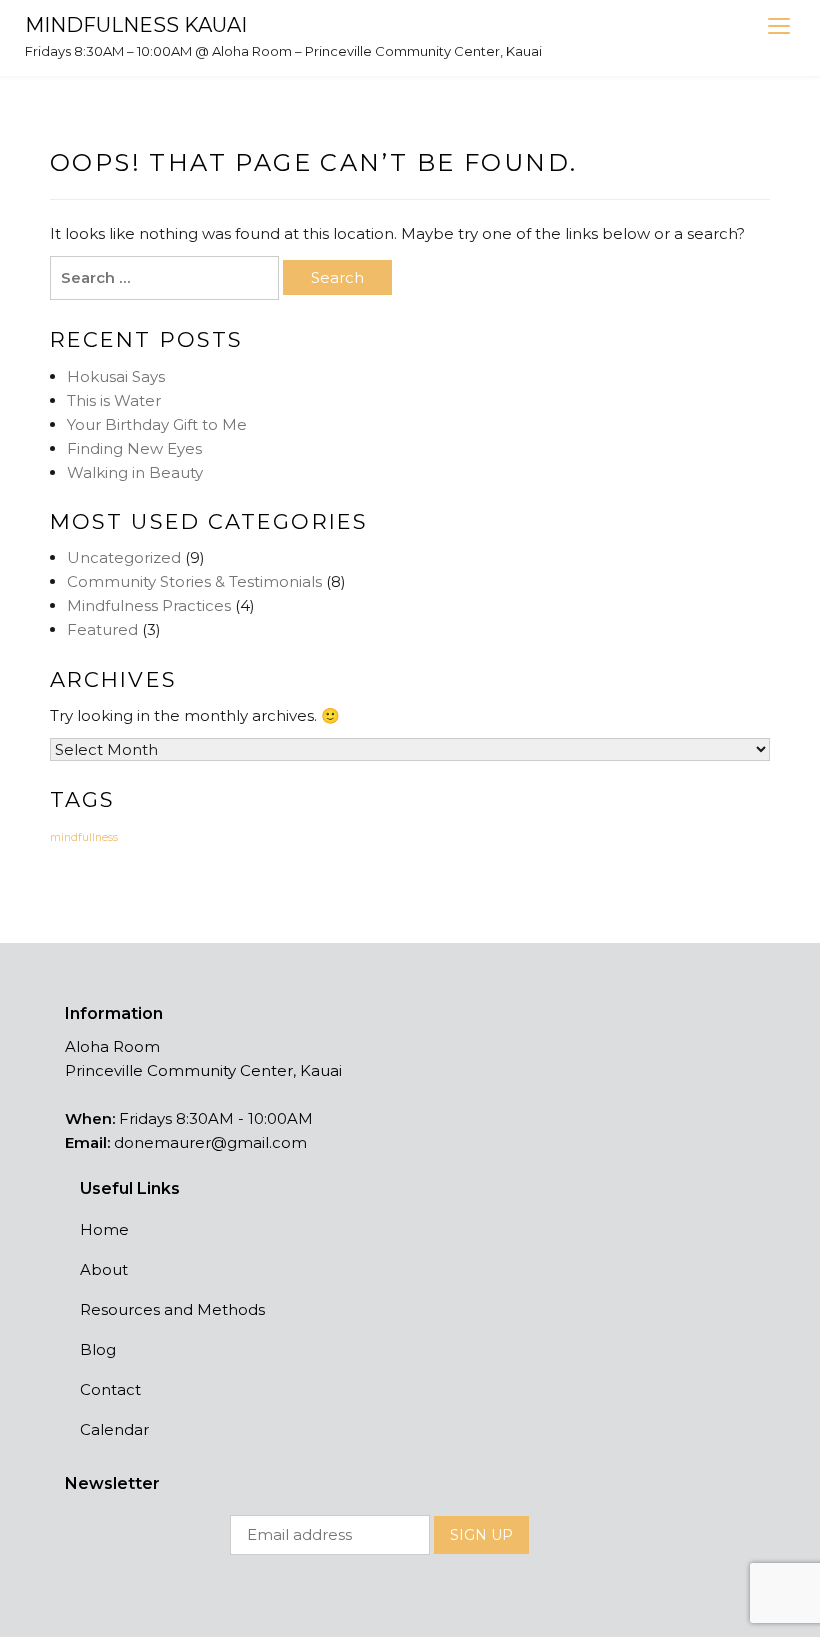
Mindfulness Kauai (136, 25)
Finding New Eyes (134, 448)
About (104, 1269)
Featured (102, 629)
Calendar (114, 1429)
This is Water (114, 400)
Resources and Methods (172, 1309)
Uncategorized (124, 557)
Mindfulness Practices (149, 605)
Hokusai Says (116, 376)
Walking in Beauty (135, 472)
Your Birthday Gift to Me (157, 424)
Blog (98, 1349)
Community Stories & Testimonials (194, 581)
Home (104, 1229)
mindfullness (84, 837)
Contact (110, 1389)
